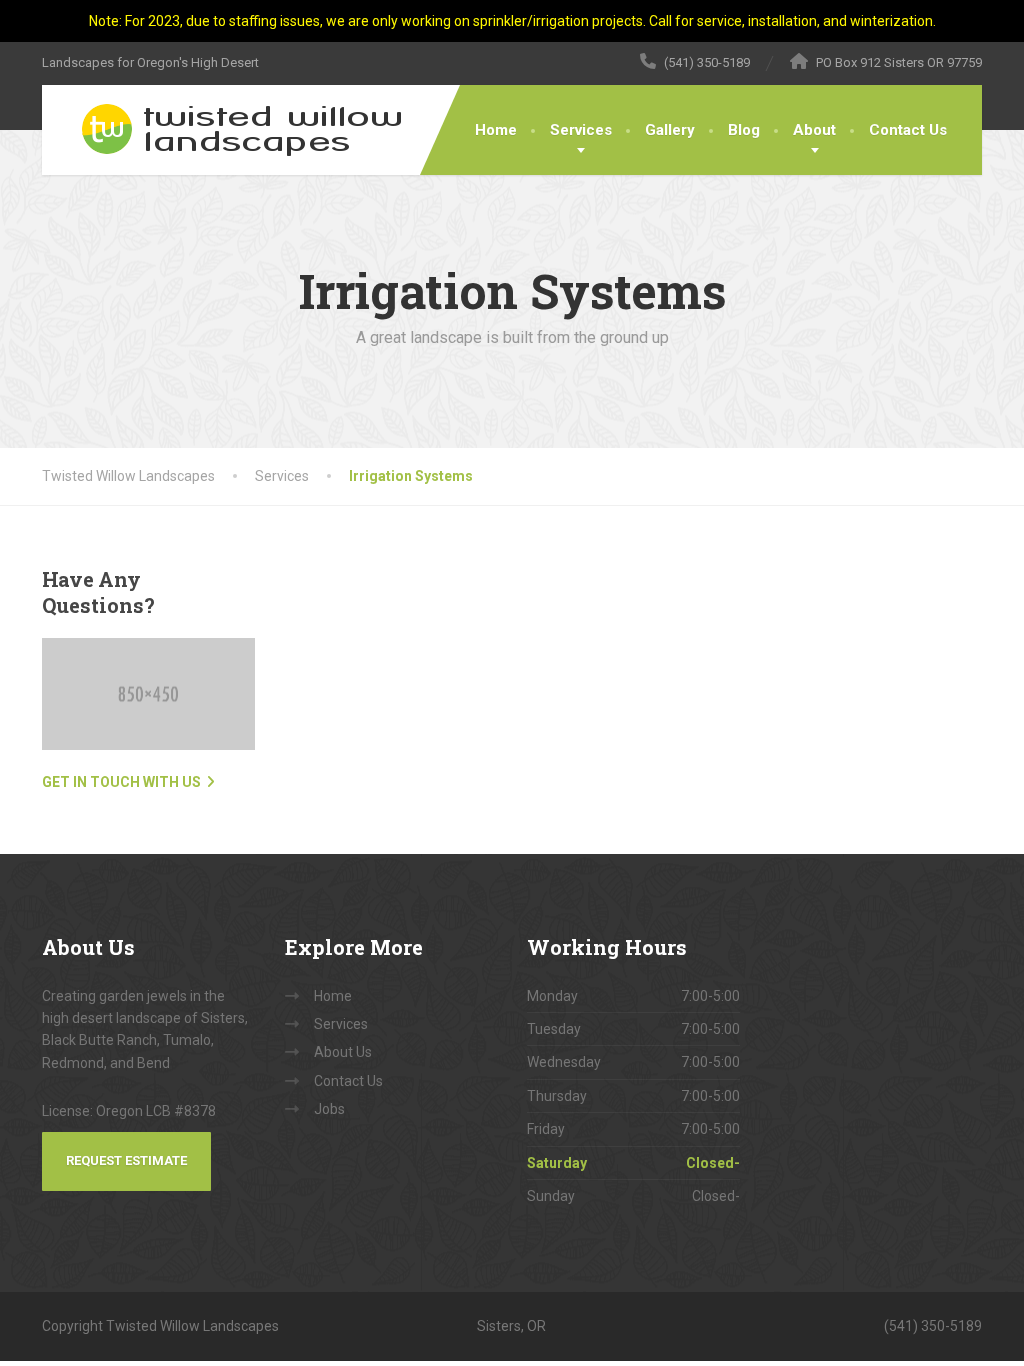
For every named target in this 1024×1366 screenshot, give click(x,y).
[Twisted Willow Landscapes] (224, 130)
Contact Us (908, 130)
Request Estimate (126, 1160)
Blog (744, 130)
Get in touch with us (121, 782)
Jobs (329, 1109)
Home (496, 130)
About (814, 130)
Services (581, 130)
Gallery (670, 130)
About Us (343, 1052)
